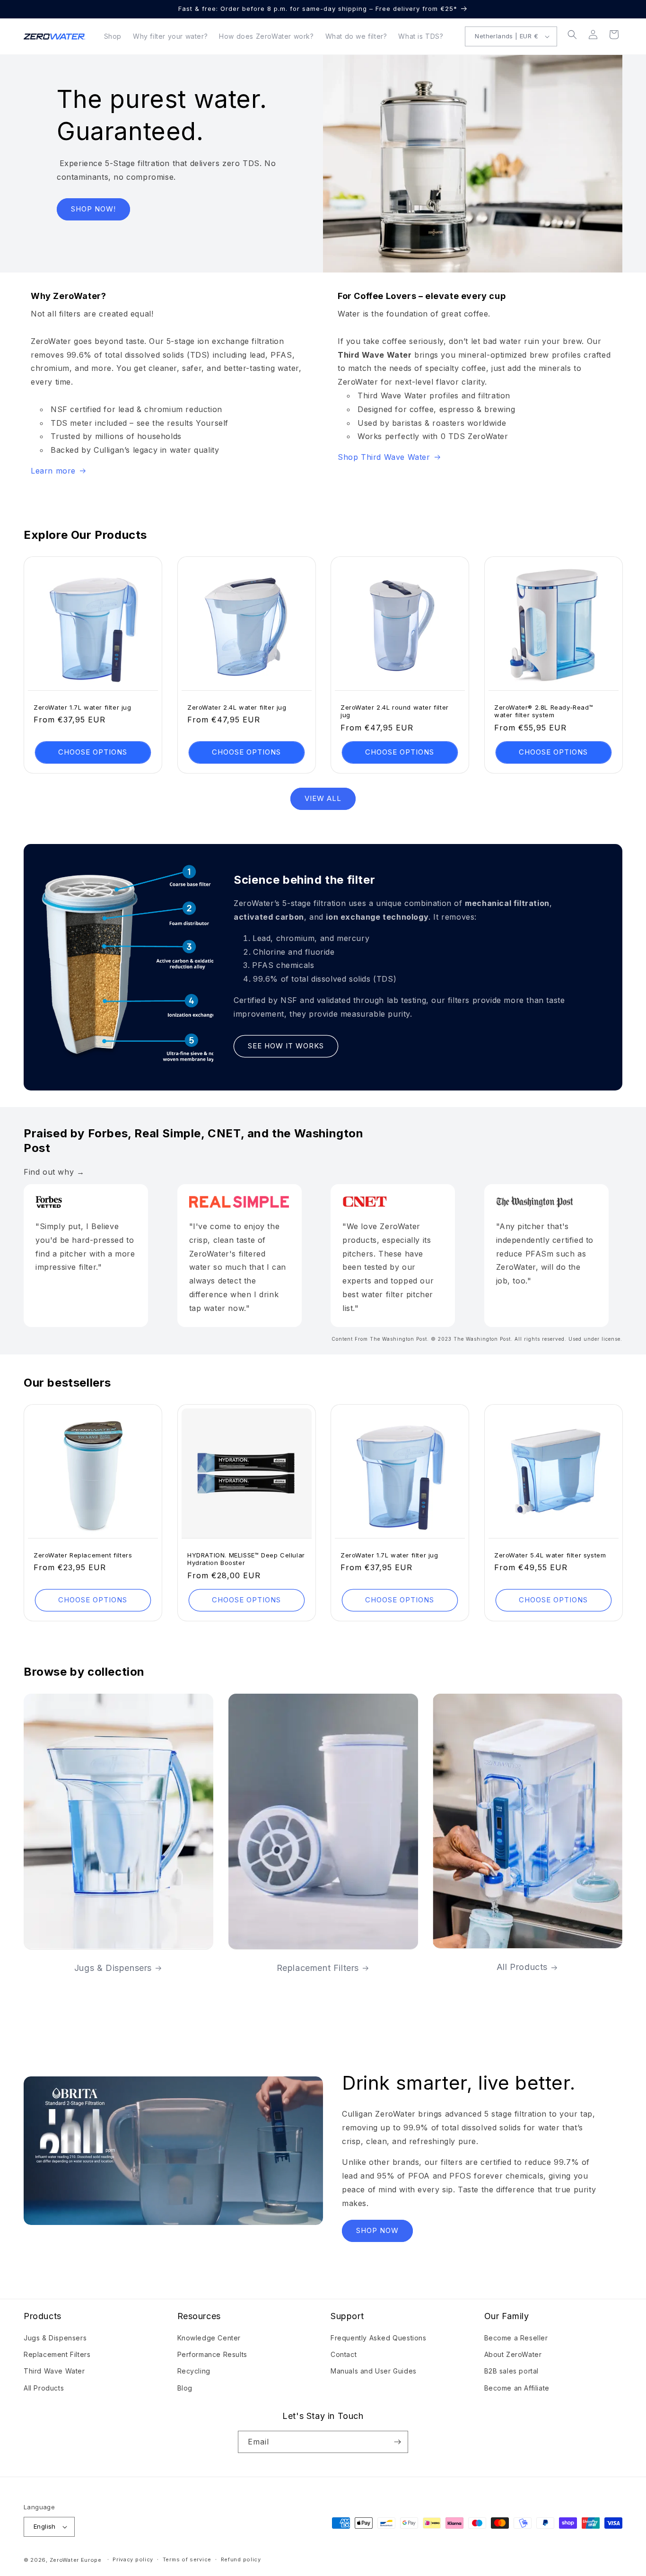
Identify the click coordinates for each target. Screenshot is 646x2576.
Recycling (194, 2371)
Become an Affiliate (517, 2388)
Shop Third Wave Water (384, 457)
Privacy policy (133, 2559)
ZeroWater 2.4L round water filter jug (395, 711)
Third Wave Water (54, 2371)
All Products (522, 1967)
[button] (572, 35)
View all (323, 798)
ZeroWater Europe (76, 2560)
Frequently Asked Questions (379, 2338)
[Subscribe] (397, 2442)
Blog (185, 2388)
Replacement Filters (317, 1967)
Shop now (377, 2230)
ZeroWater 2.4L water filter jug (237, 707)
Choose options (93, 752)
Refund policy (241, 2559)
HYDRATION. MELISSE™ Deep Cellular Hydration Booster (246, 1559)
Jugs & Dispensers (113, 1967)
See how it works (286, 1046)
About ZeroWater (513, 2354)
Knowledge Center (209, 2338)
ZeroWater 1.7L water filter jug (83, 707)
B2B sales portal (512, 2371)
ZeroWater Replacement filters (83, 1555)
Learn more (53, 471)
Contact (344, 2354)
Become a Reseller (516, 2338)
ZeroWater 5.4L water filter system (550, 1555)
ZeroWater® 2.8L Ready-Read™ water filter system (544, 711)
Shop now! (93, 209)
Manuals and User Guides (374, 2371)
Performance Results (212, 2354)
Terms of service (187, 2559)
